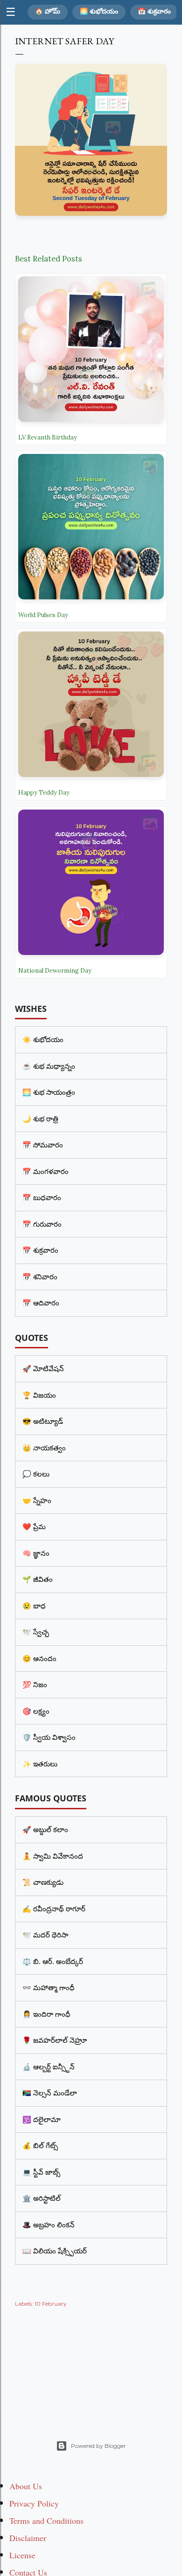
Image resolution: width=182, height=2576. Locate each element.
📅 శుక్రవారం (154, 11)
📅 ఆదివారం (41, 1303)
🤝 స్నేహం (37, 1500)
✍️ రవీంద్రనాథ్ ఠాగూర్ (54, 1909)
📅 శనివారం (40, 1277)
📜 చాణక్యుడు (43, 1882)
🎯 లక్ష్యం (36, 1711)
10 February (51, 2304)
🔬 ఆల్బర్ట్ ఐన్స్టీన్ (49, 2067)
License (22, 2555)
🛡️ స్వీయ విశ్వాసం (49, 1737)
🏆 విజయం (39, 1395)
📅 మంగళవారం (45, 1171)
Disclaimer (28, 2538)
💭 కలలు (36, 1474)
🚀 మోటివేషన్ (43, 1368)
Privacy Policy (34, 2503)
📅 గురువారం (42, 1224)
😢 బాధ (34, 1606)
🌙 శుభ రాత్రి (40, 1119)
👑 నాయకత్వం (44, 1448)
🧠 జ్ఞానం (36, 1553)
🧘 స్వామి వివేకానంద (53, 1856)
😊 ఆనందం (39, 1658)
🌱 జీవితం (38, 1579)
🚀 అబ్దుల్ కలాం (45, 1829)
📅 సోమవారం (43, 1145)
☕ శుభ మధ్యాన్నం (49, 1066)
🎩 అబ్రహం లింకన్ (49, 2225)
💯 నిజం (35, 1684)
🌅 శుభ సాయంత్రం (49, 1092)
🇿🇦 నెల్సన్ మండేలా (50, 2093)
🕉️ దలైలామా (42, 2119)
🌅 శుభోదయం (99, 11)
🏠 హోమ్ (48, 11)
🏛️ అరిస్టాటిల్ (42, 2198)
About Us (26, 2486)
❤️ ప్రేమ (34, 1526)
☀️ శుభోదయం (43, 1039)
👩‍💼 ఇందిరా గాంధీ (46, 2014)
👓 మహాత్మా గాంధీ (49, 1987)
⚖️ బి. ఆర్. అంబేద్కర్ (53, 1961)
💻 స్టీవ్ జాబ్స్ (41, 2172)
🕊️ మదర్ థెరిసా (45, 1935)
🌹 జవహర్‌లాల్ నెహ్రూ (55, 2040)
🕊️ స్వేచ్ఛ (36, 1632)
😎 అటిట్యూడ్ (43, 1421)
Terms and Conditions (46, 2521)
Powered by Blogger (98, 2446)
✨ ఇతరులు (40, 1764)
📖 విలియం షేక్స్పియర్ (55, 2251)
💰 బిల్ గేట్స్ (40, 2145)
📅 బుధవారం (42, 1197)
